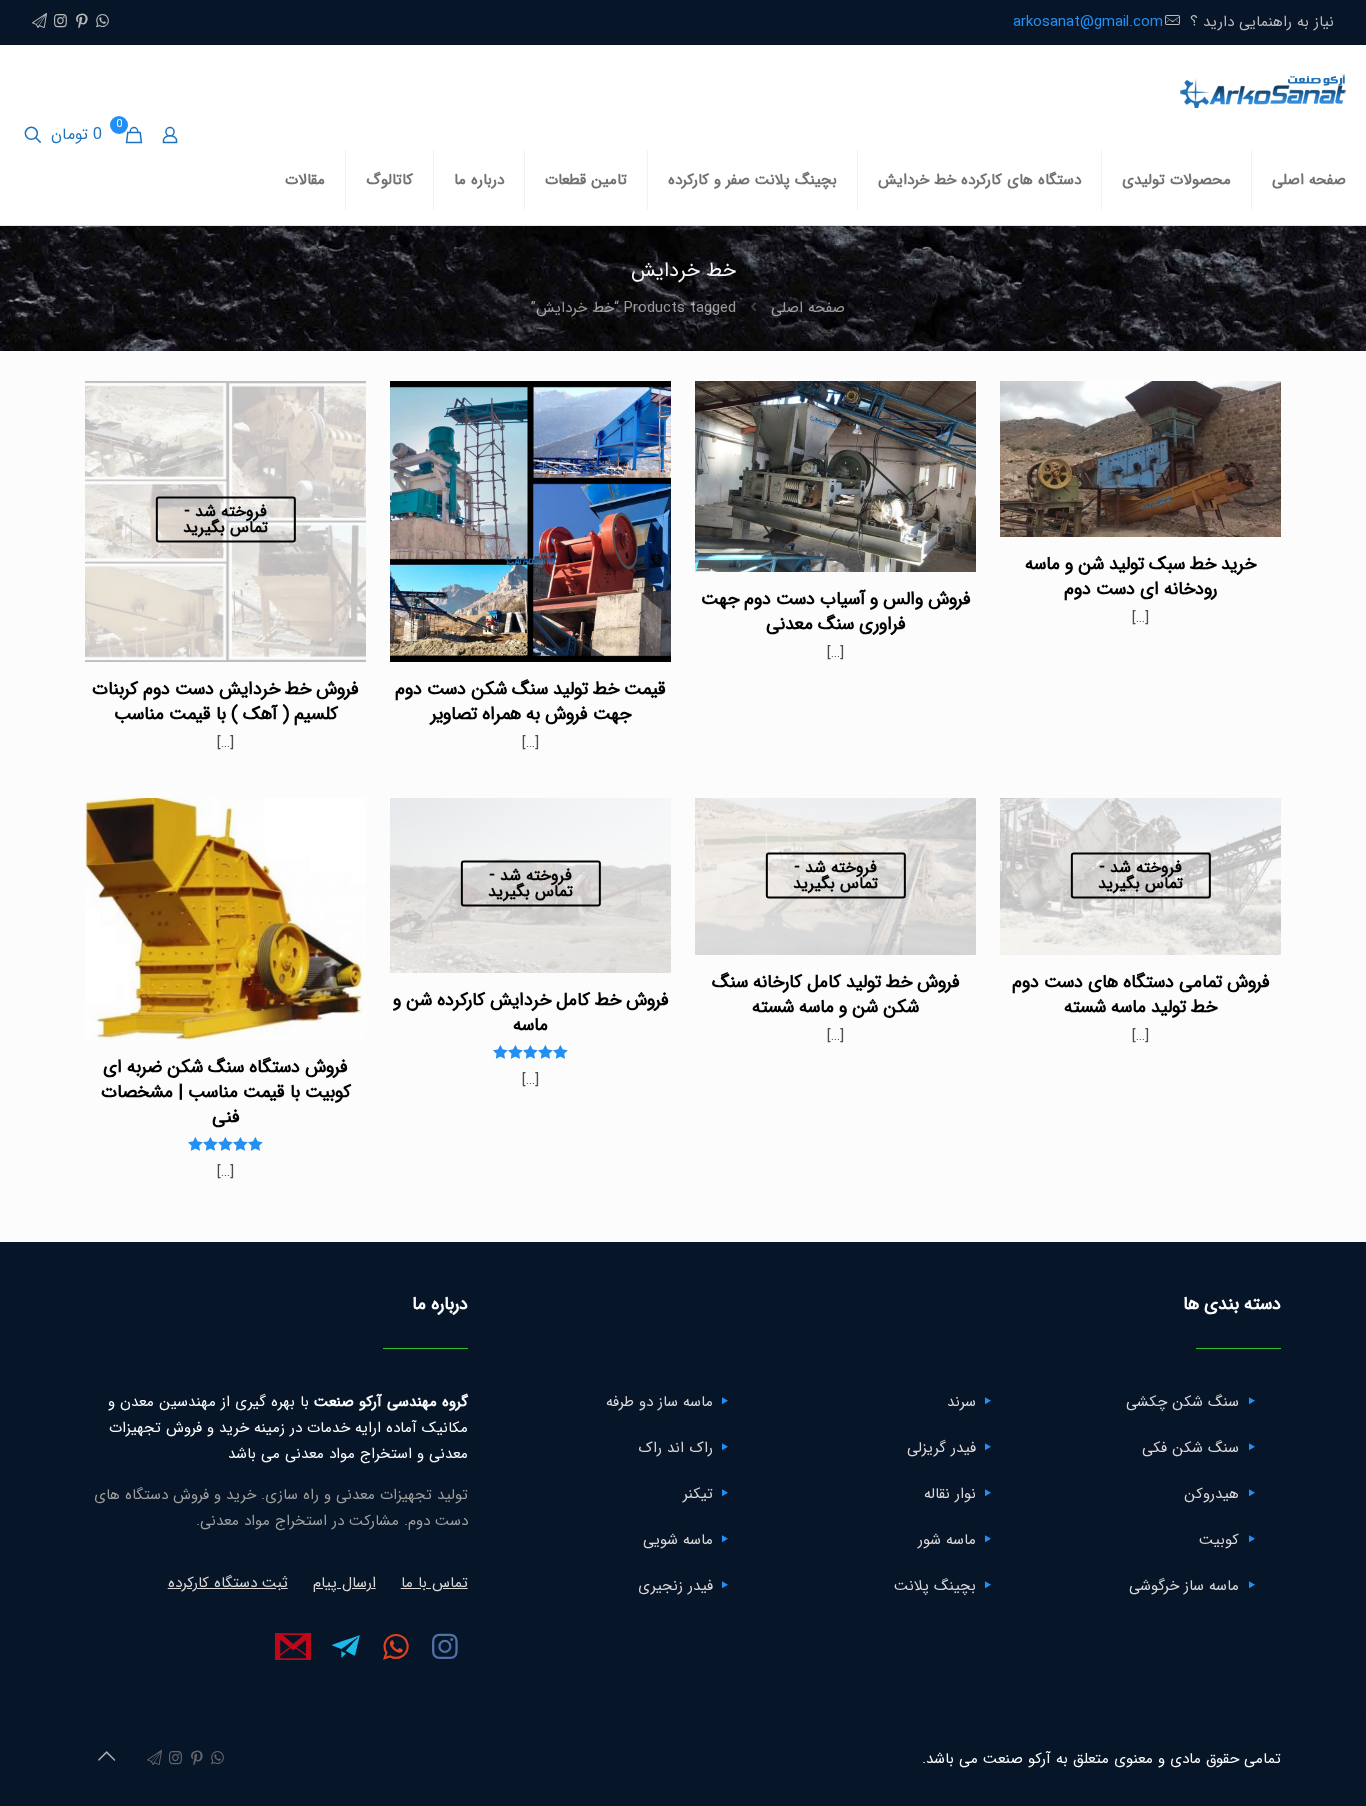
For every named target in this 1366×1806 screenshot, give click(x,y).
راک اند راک (675, 1448)
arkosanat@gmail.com (1088, 22)
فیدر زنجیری (675, 1586)
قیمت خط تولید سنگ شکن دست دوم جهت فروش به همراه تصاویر (530, 701)
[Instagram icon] (60, 22)
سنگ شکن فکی (1190, 1448)
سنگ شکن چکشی (1182, 1402)
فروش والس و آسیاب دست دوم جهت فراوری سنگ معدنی (836, 611)
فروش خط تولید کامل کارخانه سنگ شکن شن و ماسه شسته (836, 994)
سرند (961, 1402)
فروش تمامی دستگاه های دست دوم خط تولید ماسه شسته (1141, 994)
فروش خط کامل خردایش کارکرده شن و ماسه (531, 1012)
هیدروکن (1211, 1494)
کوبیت (1219, 1540)
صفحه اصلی (808, 308)
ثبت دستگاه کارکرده (228, 1583)
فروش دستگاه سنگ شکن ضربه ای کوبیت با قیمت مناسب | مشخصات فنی (226, 1092)
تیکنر (698, 1494)
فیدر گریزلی (941, 1448)
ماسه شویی (678, 1540)
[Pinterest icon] (81, 22)
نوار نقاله (950, 1494)
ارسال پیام (344, 1583)
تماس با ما (434, 1583)
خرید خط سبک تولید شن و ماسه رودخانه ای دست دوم (1140, 576)
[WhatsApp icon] (102, 22)
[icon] (39, 22)
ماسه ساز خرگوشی (1184, 1586)
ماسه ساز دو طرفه (659, 1402)
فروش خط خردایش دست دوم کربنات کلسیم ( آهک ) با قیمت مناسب (225, 701)
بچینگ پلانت (935, 1586)
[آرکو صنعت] (1261, 90)
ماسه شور (947, 1540)
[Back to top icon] (106, 1758)
